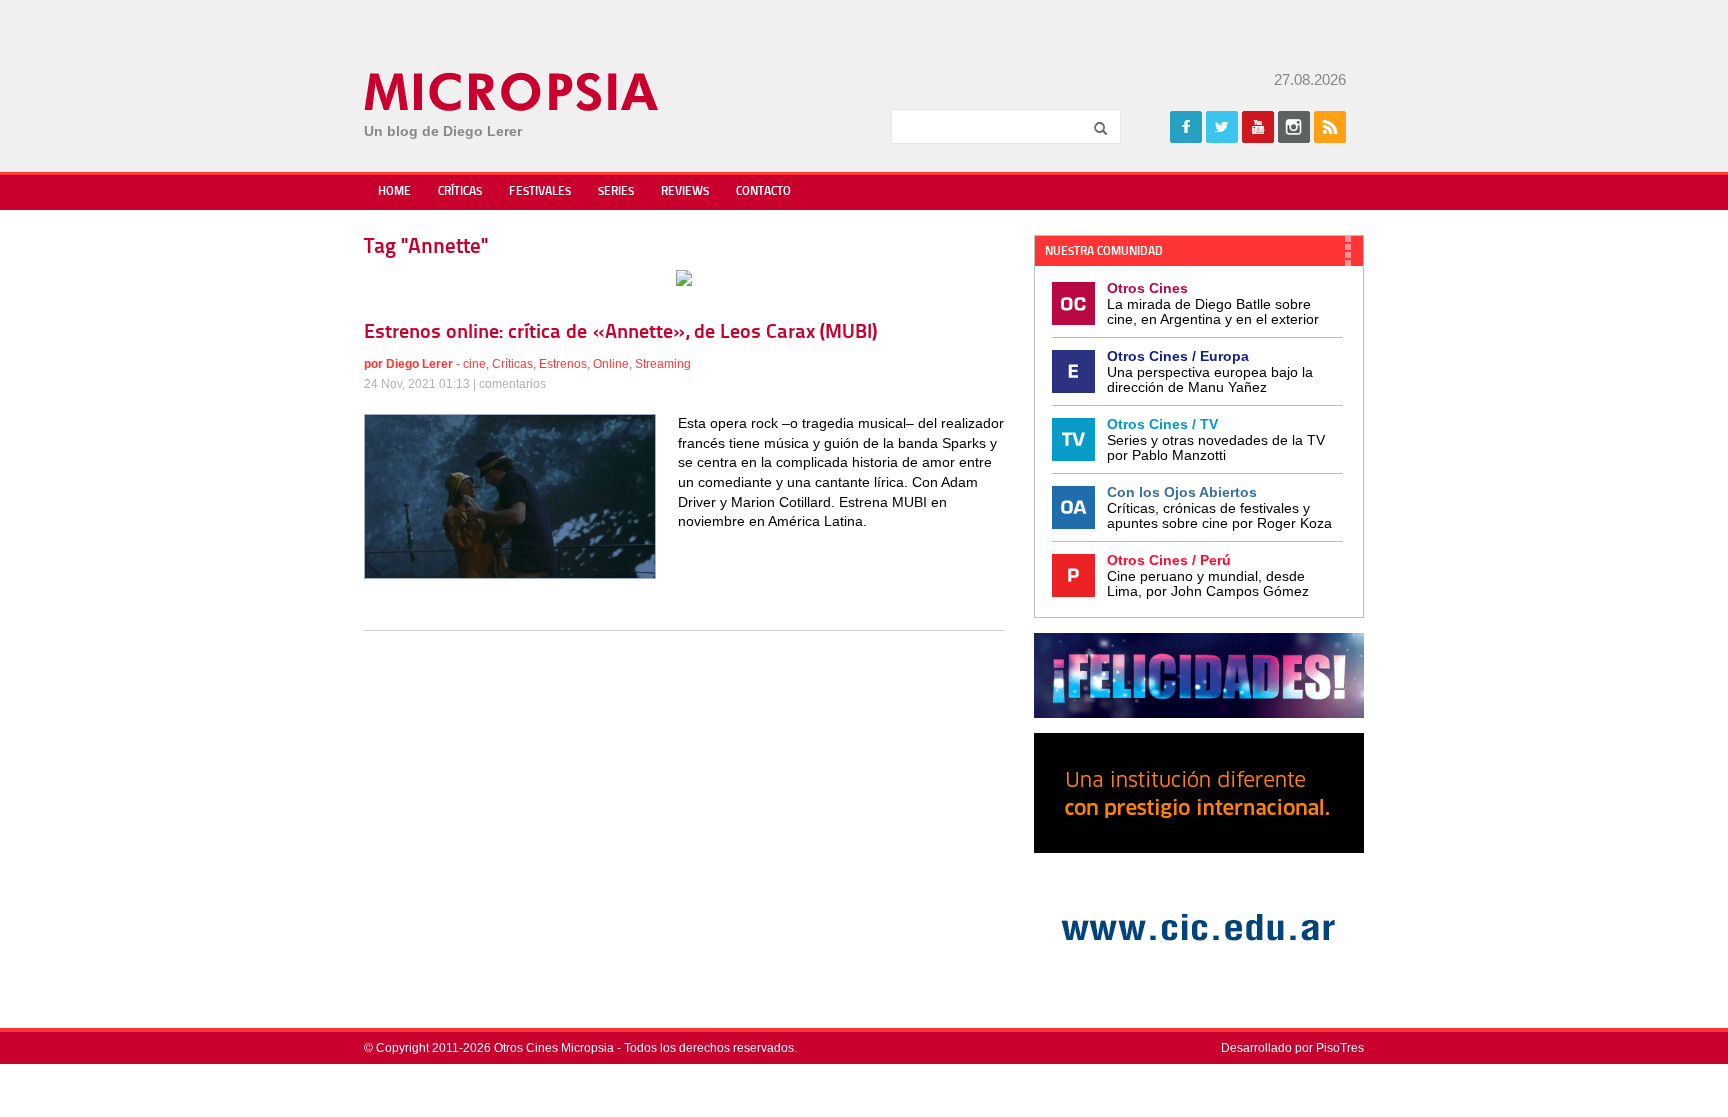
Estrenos (563, 364)
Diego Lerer (419, 364)
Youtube (1258, 127)
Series (616, 192)
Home (394, 192)
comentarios (512, 384)
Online (611, 364)
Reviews (685, 192)
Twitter (1222, 127)
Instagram (1294, 127)
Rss (1330, 127)
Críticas (460, 192)
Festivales (540, 192)
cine (474, 364)
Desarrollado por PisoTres (1292, 1048)
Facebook (1186, 127)
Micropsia (512, 92)
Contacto (763, 192)
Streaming (663, 364)
